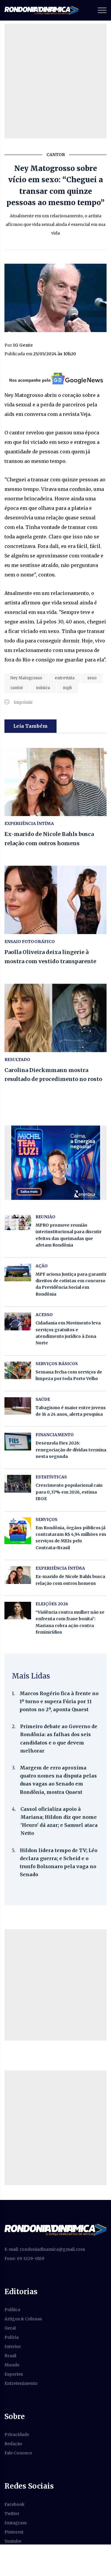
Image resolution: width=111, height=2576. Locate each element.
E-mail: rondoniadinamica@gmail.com (45, 2249)
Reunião (45, 1217)
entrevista (65, 678)
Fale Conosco (18, 2453)
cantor (17, 688)
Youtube (13, 2541)
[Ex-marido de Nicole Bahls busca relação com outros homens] (55, 782)
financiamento (55, 1435)
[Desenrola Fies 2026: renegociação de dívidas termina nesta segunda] (18, 1441)
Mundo (12, 2365)
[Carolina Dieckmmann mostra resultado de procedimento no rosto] (55, 1018)
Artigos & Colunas (23, 2319)
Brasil (10, 2356)
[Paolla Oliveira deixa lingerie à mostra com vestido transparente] (55, 900)
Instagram (16, 2523)
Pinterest (14, 2532)
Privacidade (17, 2434)
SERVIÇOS (46, 1519)
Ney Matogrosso (26, 678)
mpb (67, 688)
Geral (10, 2328)
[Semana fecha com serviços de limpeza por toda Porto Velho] (18, 1370)
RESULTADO (17, 1060)
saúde (43, 1399)
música (43, 688)
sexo (92, 678)
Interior (13, 2346)
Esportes (14, 2374)
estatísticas (51, 1477)
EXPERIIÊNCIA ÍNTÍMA (29, 823)
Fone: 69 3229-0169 (24, 2258)
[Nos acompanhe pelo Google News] (55, 378)
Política (12, 2310)
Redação (13, 2444)
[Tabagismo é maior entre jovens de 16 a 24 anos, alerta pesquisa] (18, 1406)
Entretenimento (21, 2383)
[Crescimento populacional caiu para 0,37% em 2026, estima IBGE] (18, 1484)
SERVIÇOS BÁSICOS (57, 1364)
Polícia (12, 2337)
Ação (42, 1266)
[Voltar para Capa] (55, 2230)
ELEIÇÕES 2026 (52, 1604)
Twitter (12, 2514)
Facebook (15, 2504)
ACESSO (44, 1315)
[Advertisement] (55, 81)
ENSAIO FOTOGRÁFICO (30, 942)
